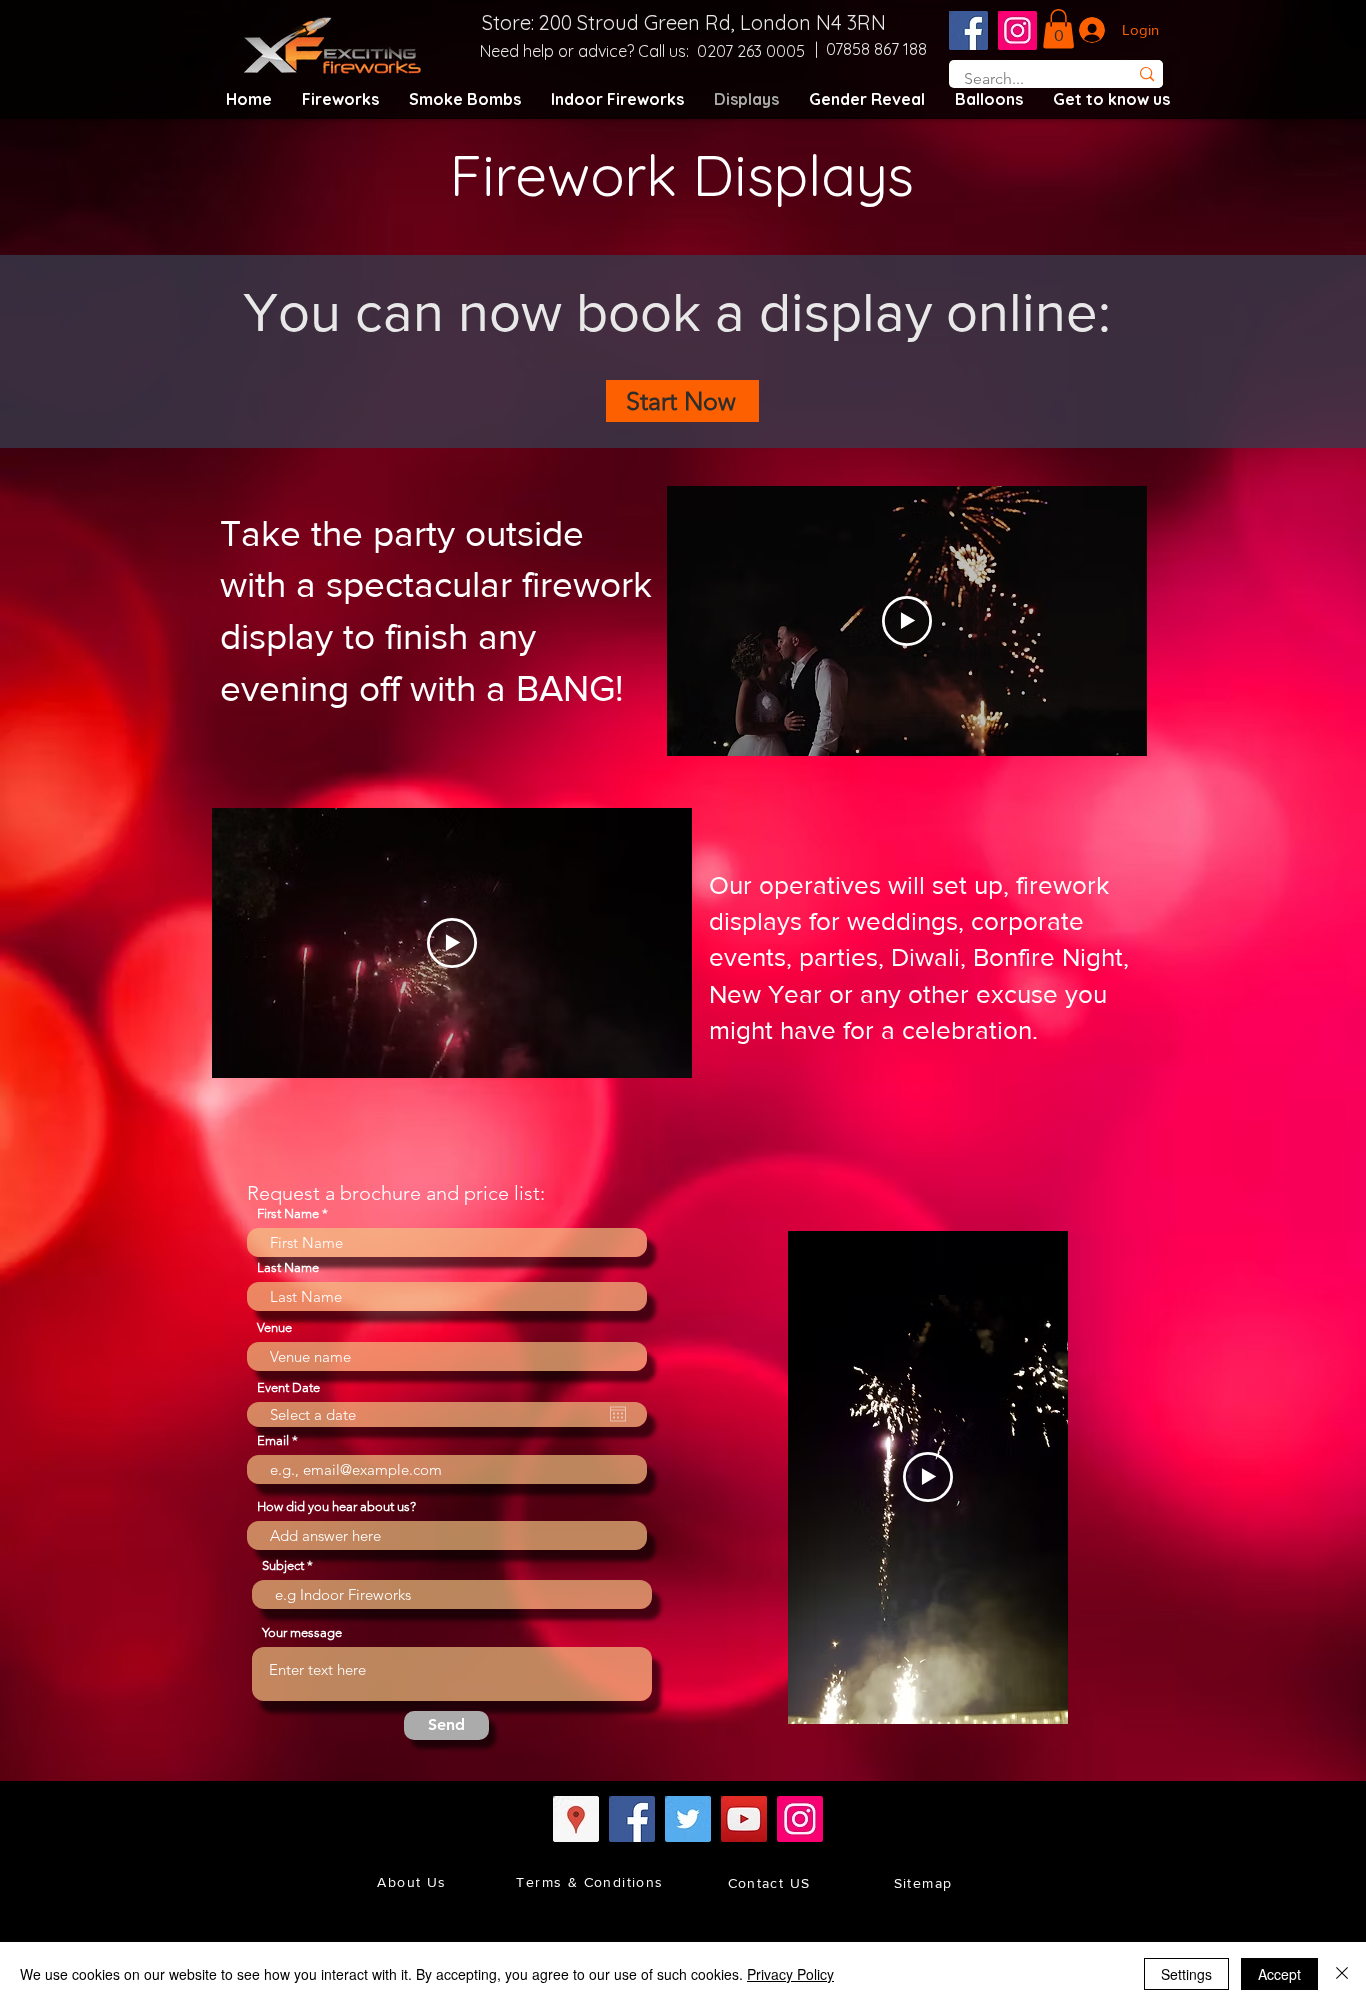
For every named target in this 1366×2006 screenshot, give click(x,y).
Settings (1186, 1974)
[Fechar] (1342, 1974)
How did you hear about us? (336, 1506)
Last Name (288, 1267)
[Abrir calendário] (618, 1414)
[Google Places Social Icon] (576, 1819)
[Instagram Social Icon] (1017, 30)
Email (273, 1440)
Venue (274, 1327)
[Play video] (907, 621)
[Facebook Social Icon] (968, 30)
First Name (288, 1213)
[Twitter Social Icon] (688, 1819)
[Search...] (1146, 74)
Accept (1279, 1974)
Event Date (288, 1387)
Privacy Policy (790, 1974)
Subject (283, 1565)
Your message (302, 1632)
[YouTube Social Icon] (744, 1819)
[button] (1058, 28)
